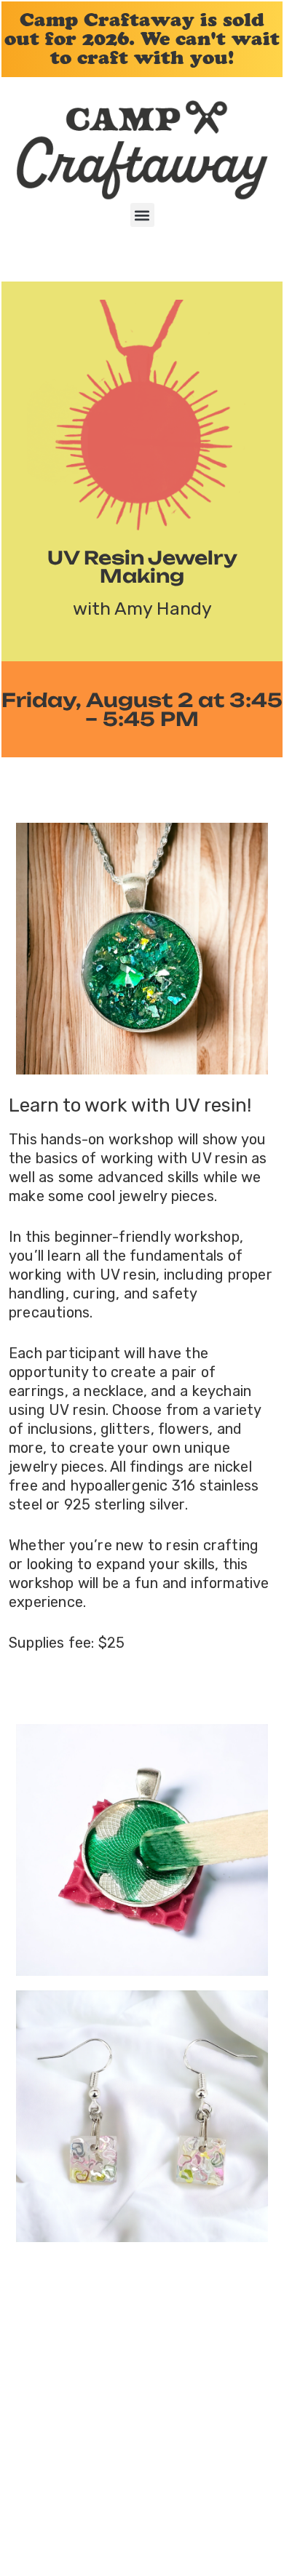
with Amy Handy (142, 609)
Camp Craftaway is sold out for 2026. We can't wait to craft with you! (142, 39)
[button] (142, 215)
